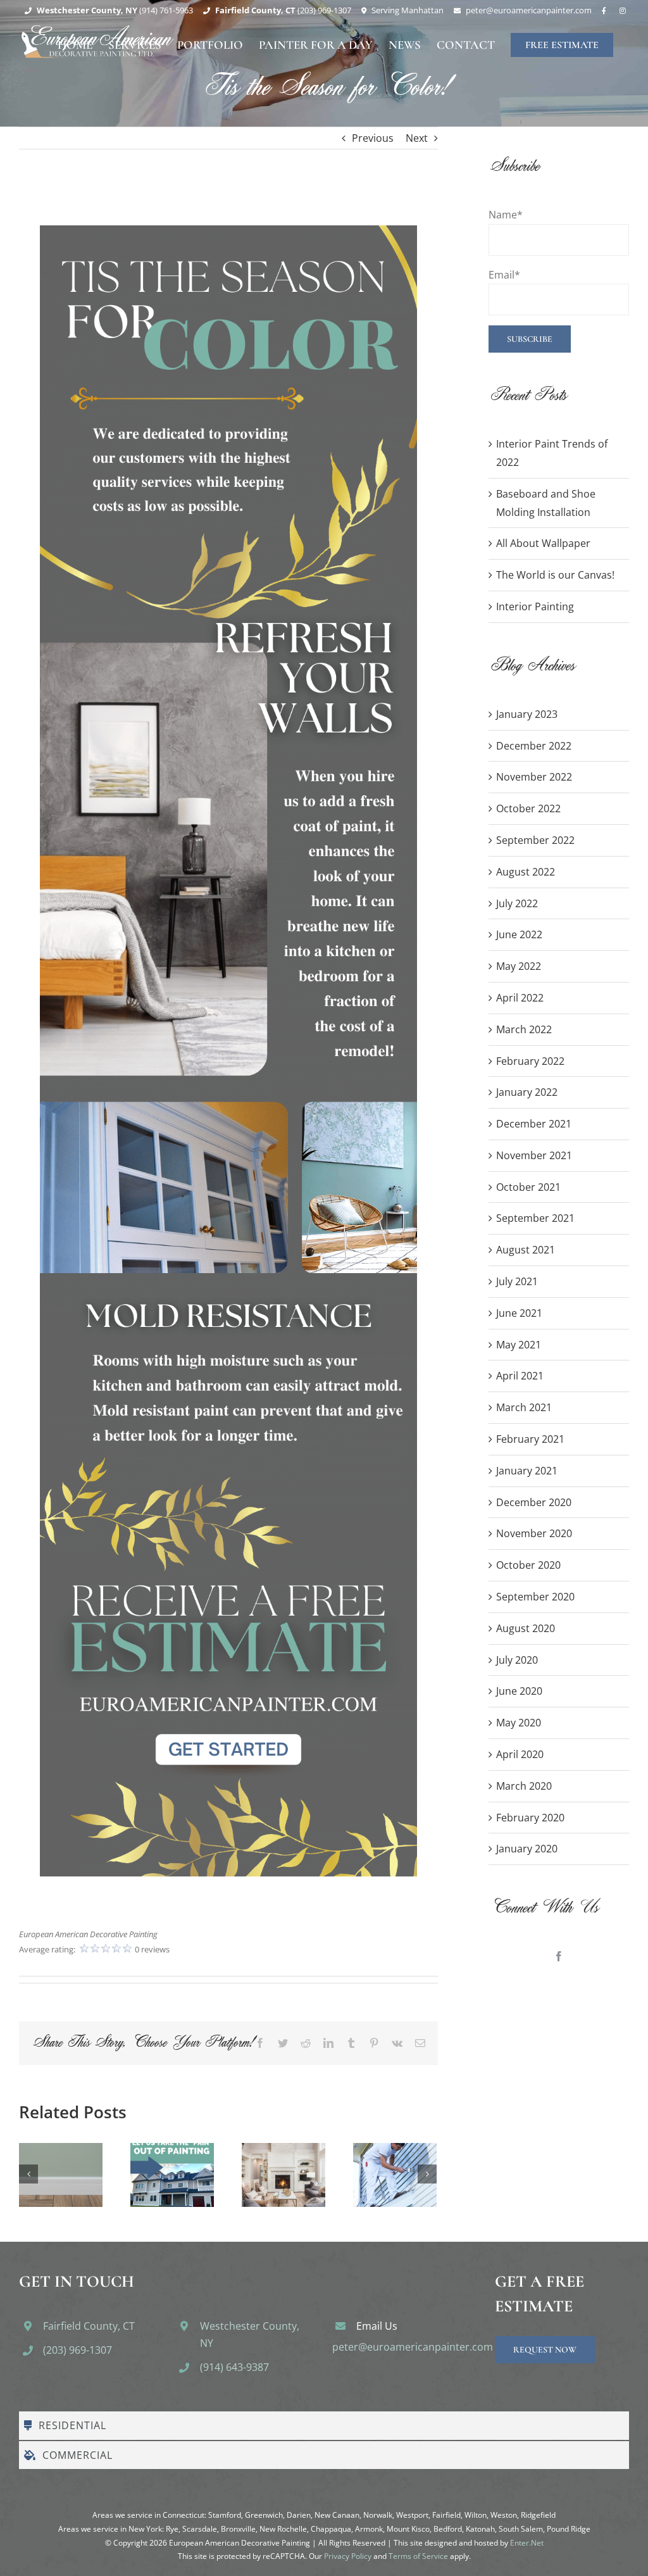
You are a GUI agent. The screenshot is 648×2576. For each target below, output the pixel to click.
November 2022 (534, 777)
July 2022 (517, 903)
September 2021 (535, 1218)
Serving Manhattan (408, 10)
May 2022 (519, 966)
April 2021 (520, 1376)
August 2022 (526, 872)
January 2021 (527, 1471)
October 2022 (528, 808)
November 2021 (534, 1155)
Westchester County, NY (250, 2334)
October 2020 (528, 1565)
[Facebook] (559, 1956)
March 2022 (524, 1029)
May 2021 (519, 1345)
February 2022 (530, 1061)
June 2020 (519, 1691)
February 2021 (530, 1439)
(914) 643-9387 (234, 2367)
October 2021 (528, 1187)
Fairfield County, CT (89, 2326)
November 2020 (534, 1533)
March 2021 (524, 1407)
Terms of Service (418, 2556)
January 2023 (527, 714)
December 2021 (534, 1124)
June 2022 (519, 934)
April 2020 (520, 1754)
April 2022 (520, 998)
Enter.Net (527, 2543)
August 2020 (526, 1628)
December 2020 (534, 1502)
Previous (373, 138)
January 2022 (527, 1092)
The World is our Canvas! (555, 575)
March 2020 (524, 1786)
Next (417, 138)
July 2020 (517, 1660)
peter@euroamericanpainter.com (413, 2347)
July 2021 (517, 1281)
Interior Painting (535, 606)
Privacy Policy (348, 2556)
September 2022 (535, 840)
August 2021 (526, 1250)
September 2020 (535, 1597)
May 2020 (519, 1723)
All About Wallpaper (543, 543)
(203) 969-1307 (78, 2350)
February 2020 (530, 1818)
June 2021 (519, 1313)
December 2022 (534, 746)
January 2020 (527, 1849)
